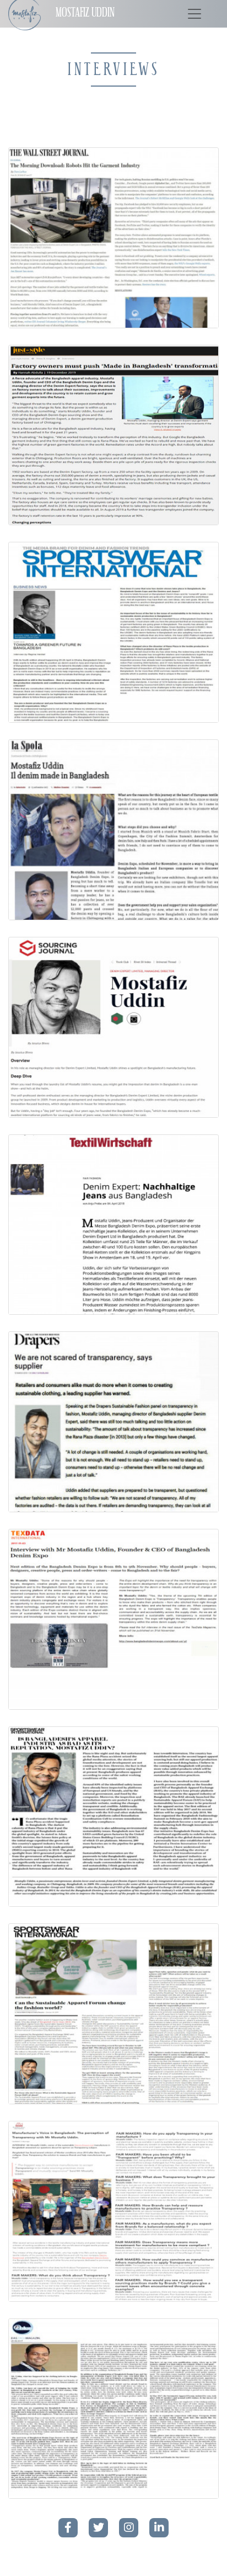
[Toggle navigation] (194, 14)
